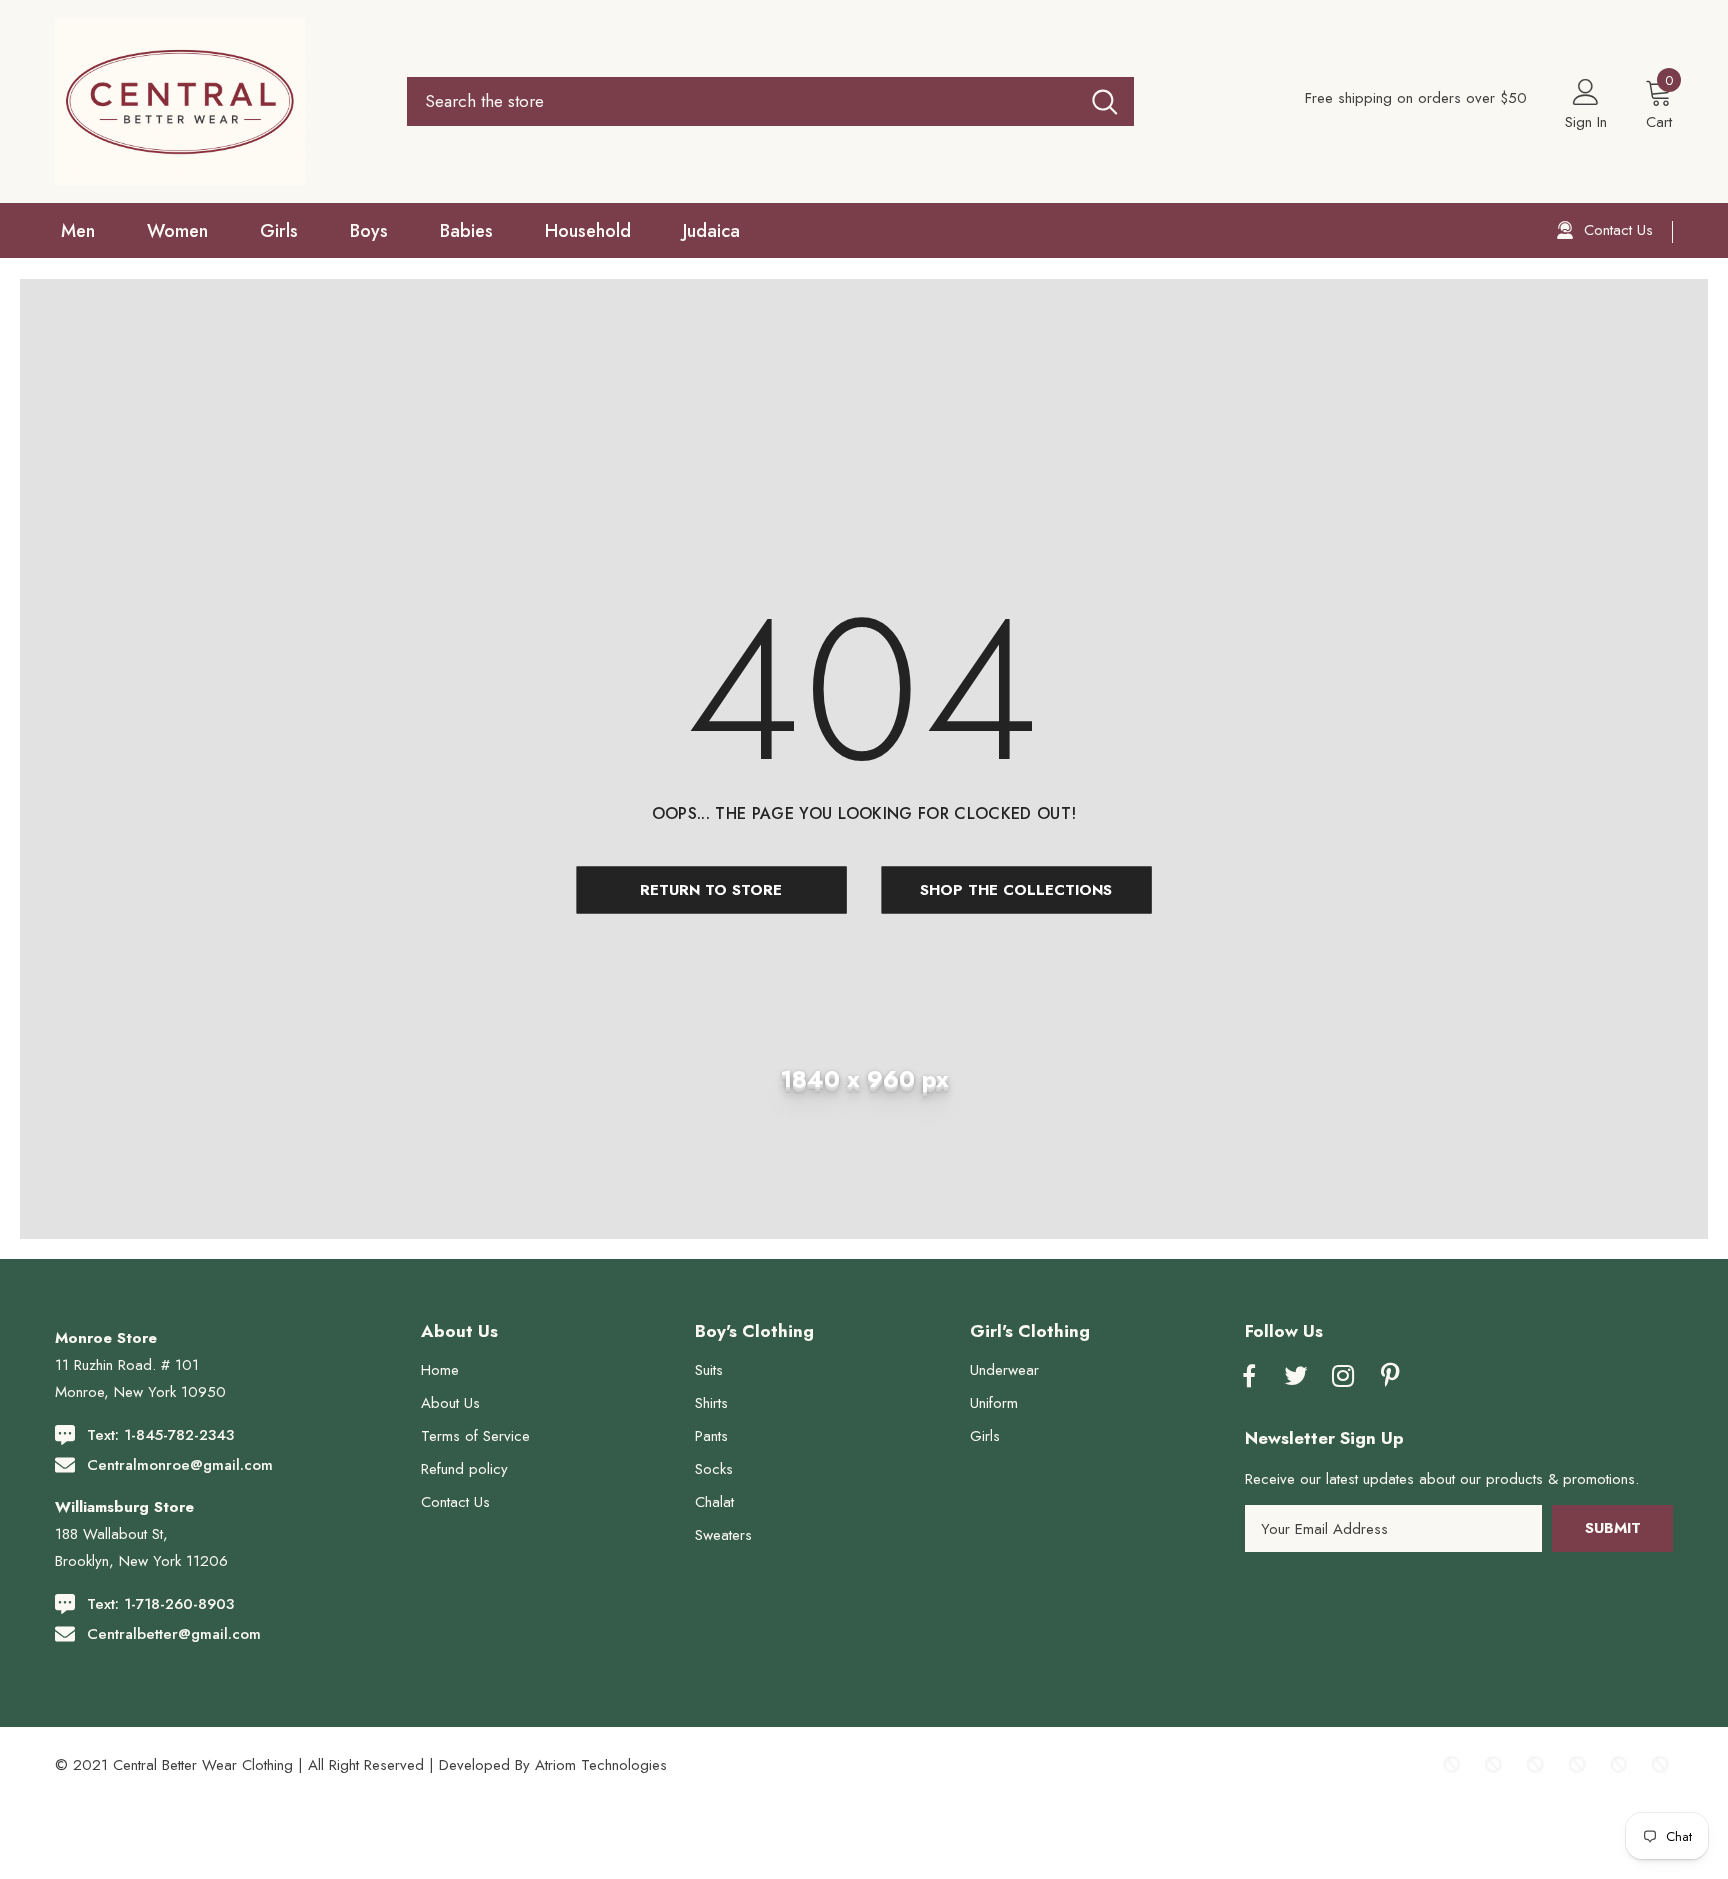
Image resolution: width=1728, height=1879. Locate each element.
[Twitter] (1296, 1377)
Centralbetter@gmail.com (174, 1634)
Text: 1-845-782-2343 (160, 1435)
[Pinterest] (1390, 1377)
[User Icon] (1586, 91)
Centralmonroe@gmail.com (180, 1465)
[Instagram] (1343, 1377)
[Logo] (216, 101)
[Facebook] (1249, 1377)
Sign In (1586, 122)
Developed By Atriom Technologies (553, 1765)
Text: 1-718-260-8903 (160, 1604)
